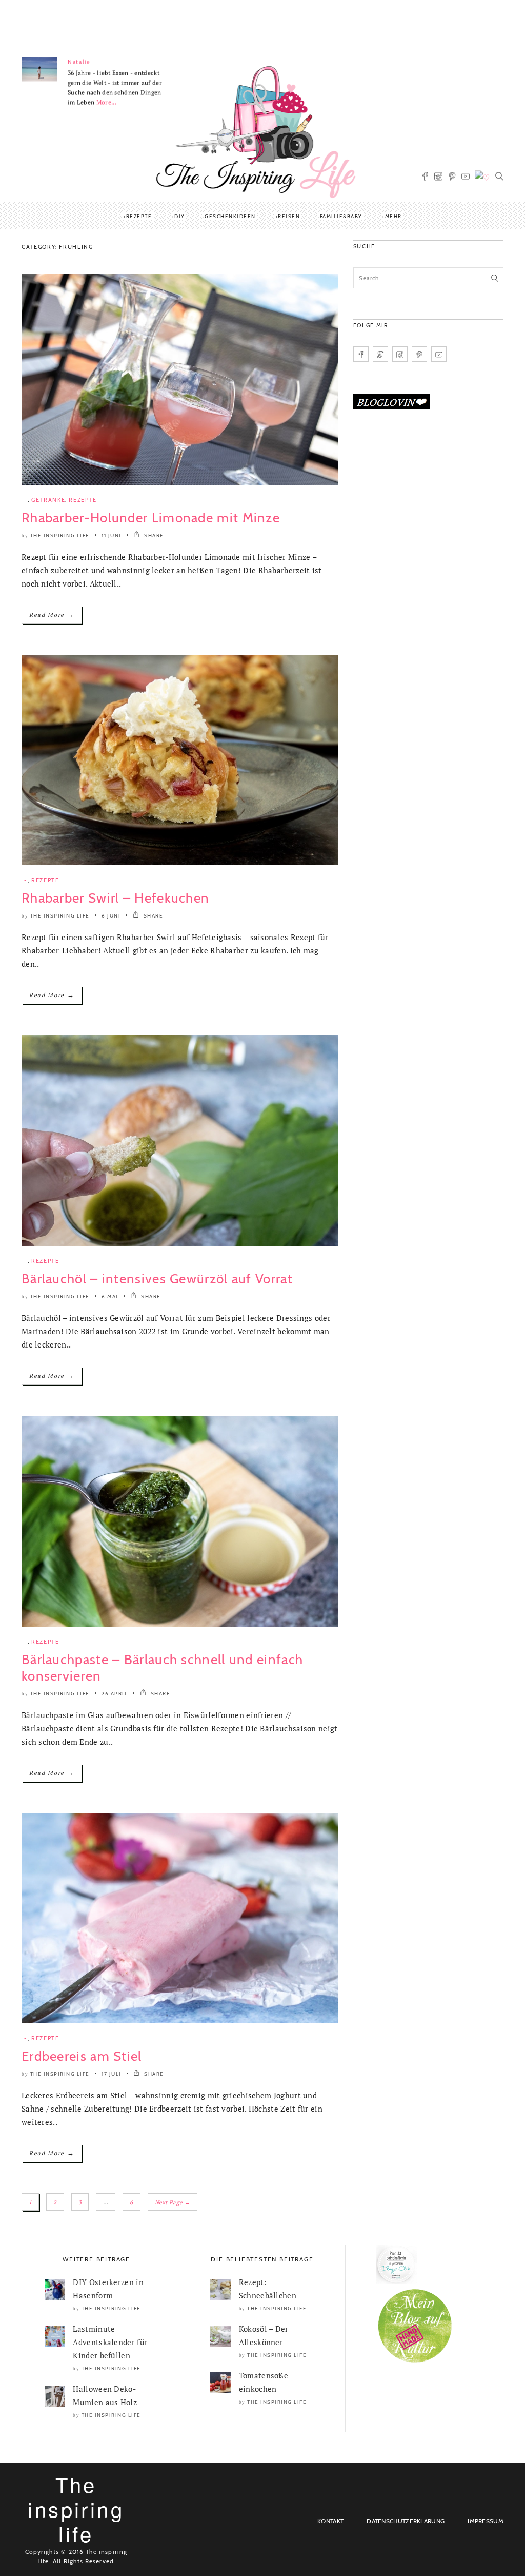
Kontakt (330, 2521)
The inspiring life (60, 535)
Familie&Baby (341, 216)
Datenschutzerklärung (406, 2521)
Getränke (48, 500)
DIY (180, 216)
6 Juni (111, 916)
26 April (115, 1694)
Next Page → (173, 2202)
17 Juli (112, 2074)
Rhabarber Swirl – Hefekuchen (115, 898)
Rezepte (139, 216)
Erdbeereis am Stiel (82, 2056)
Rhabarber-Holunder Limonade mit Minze (151, 518)
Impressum (486, 2521)
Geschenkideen (230, 216)
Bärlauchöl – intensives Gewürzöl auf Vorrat (157, 1279)
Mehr (393, 216)
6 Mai (110, 1296)
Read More (52, 614)
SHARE (153, 535)
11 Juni (112, 535)
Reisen (289, 216)
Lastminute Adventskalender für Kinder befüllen (110, 2342)
